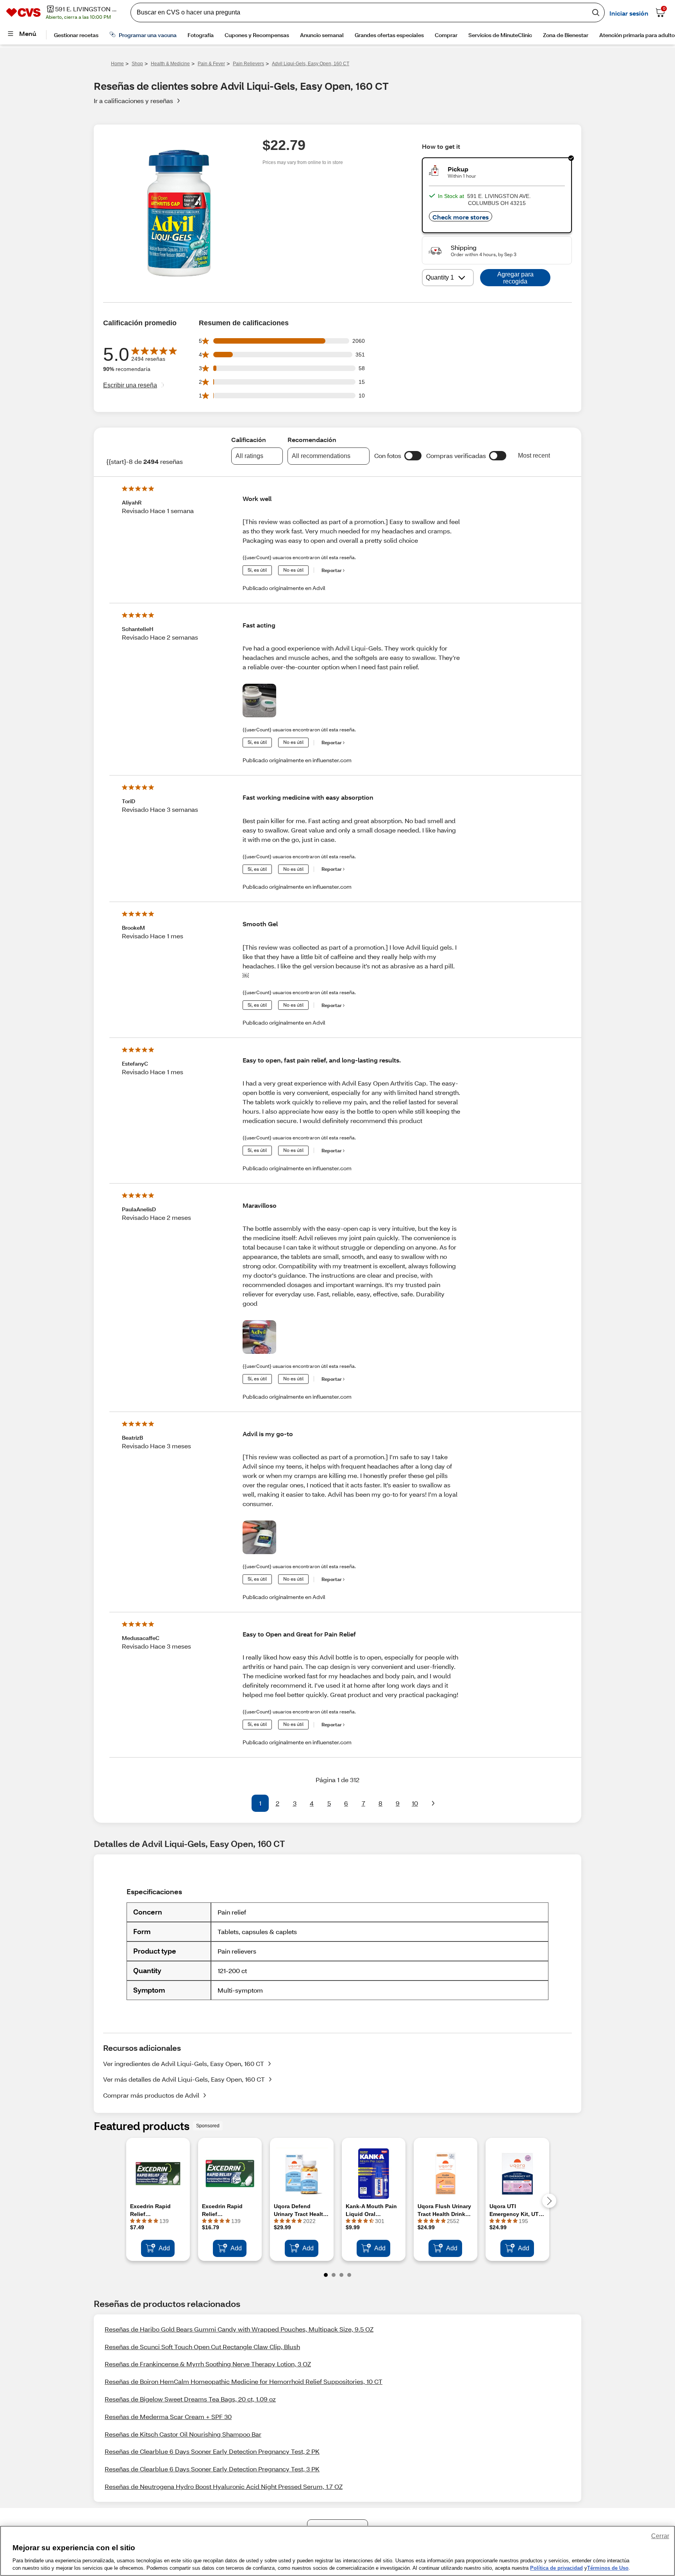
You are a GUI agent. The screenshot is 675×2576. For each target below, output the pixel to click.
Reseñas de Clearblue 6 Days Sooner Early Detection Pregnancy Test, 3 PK (212, 2469)
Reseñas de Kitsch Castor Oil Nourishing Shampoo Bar (183, 2434)
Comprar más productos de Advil (151, 2095)
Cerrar (660, 2536)
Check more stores (461, 217)
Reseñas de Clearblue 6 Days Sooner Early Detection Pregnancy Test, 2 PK (212, 2451)
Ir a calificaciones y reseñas (133, 101)
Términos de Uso (608, 2568)
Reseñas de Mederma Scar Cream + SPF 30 (168, 2416)
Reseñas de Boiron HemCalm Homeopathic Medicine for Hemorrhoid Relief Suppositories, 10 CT (244, 2381)
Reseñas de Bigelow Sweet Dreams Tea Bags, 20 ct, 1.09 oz (190, 2399)
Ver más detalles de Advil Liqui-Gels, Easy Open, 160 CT (184, 2079)
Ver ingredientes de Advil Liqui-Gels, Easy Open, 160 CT (184, 2063)
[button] (413, 456)
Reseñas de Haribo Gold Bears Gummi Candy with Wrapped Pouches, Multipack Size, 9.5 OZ (239, 2329)
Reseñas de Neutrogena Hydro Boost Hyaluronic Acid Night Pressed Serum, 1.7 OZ (224, 2486)
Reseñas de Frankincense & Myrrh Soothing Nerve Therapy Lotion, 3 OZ (208, 2364)
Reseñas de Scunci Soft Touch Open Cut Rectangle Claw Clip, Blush (202, 2347)
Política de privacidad (556, 2568)
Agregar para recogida (515, 278)
